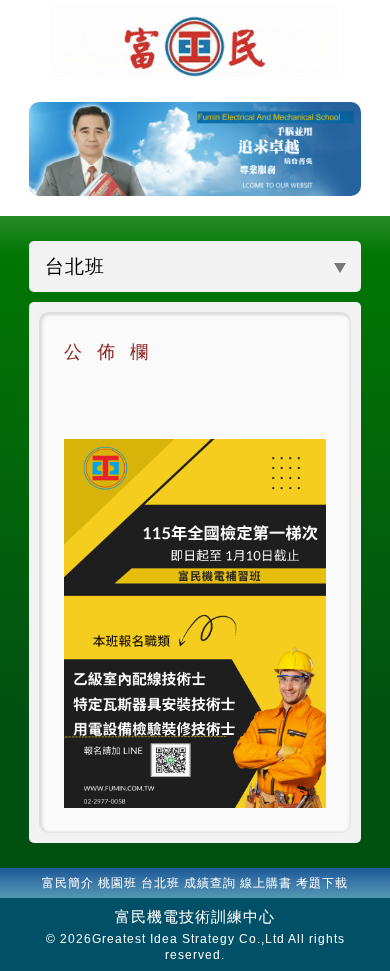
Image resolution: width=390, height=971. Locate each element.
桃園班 (117, 883)
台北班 (160, 883)
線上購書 (266, 883)
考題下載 (322, 883)
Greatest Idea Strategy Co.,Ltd (188, 939)
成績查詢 (210, 883)
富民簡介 (68, 883)
